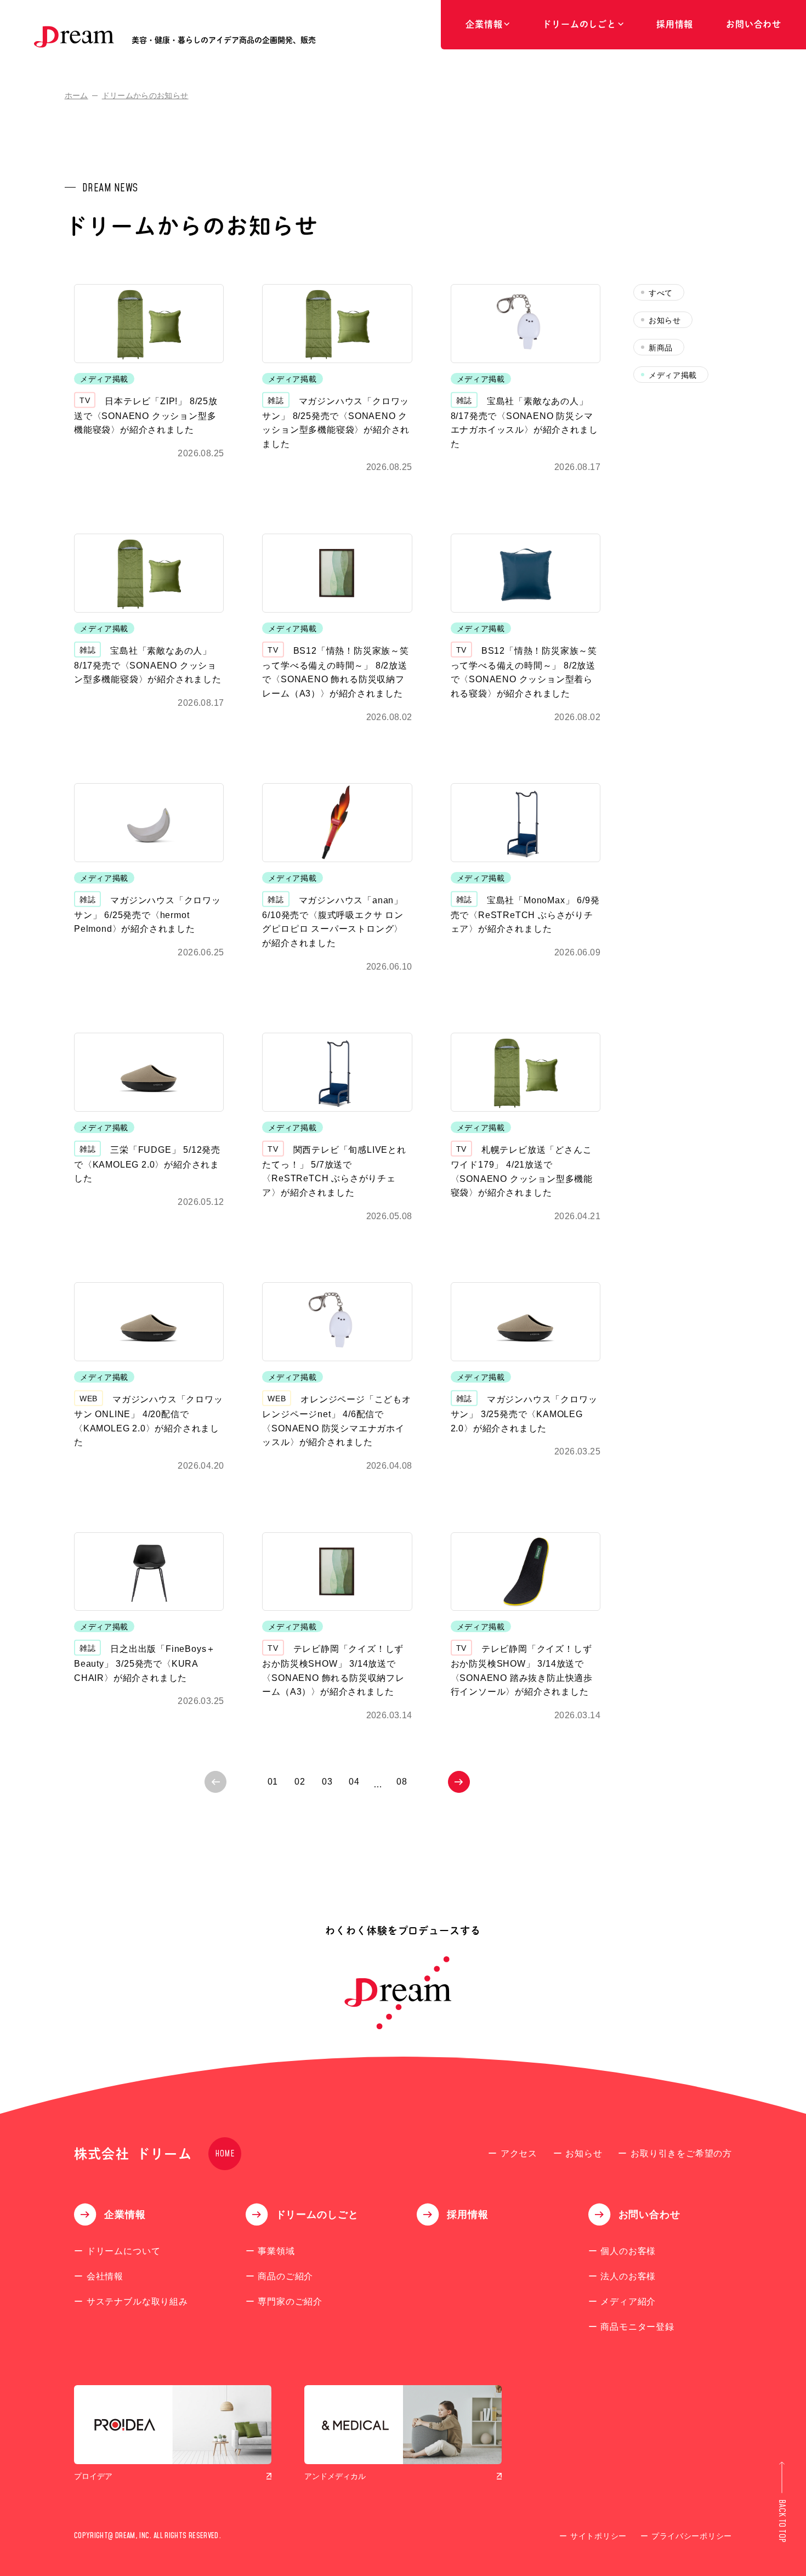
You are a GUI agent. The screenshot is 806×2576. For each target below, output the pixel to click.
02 (300, 1782)
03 (327, 1782)
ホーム (76, 95)
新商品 (661, 348)
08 (402, 1782)
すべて (661, 293)
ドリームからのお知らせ (145, 95)
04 (354, 1782)
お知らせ (665, 320)
